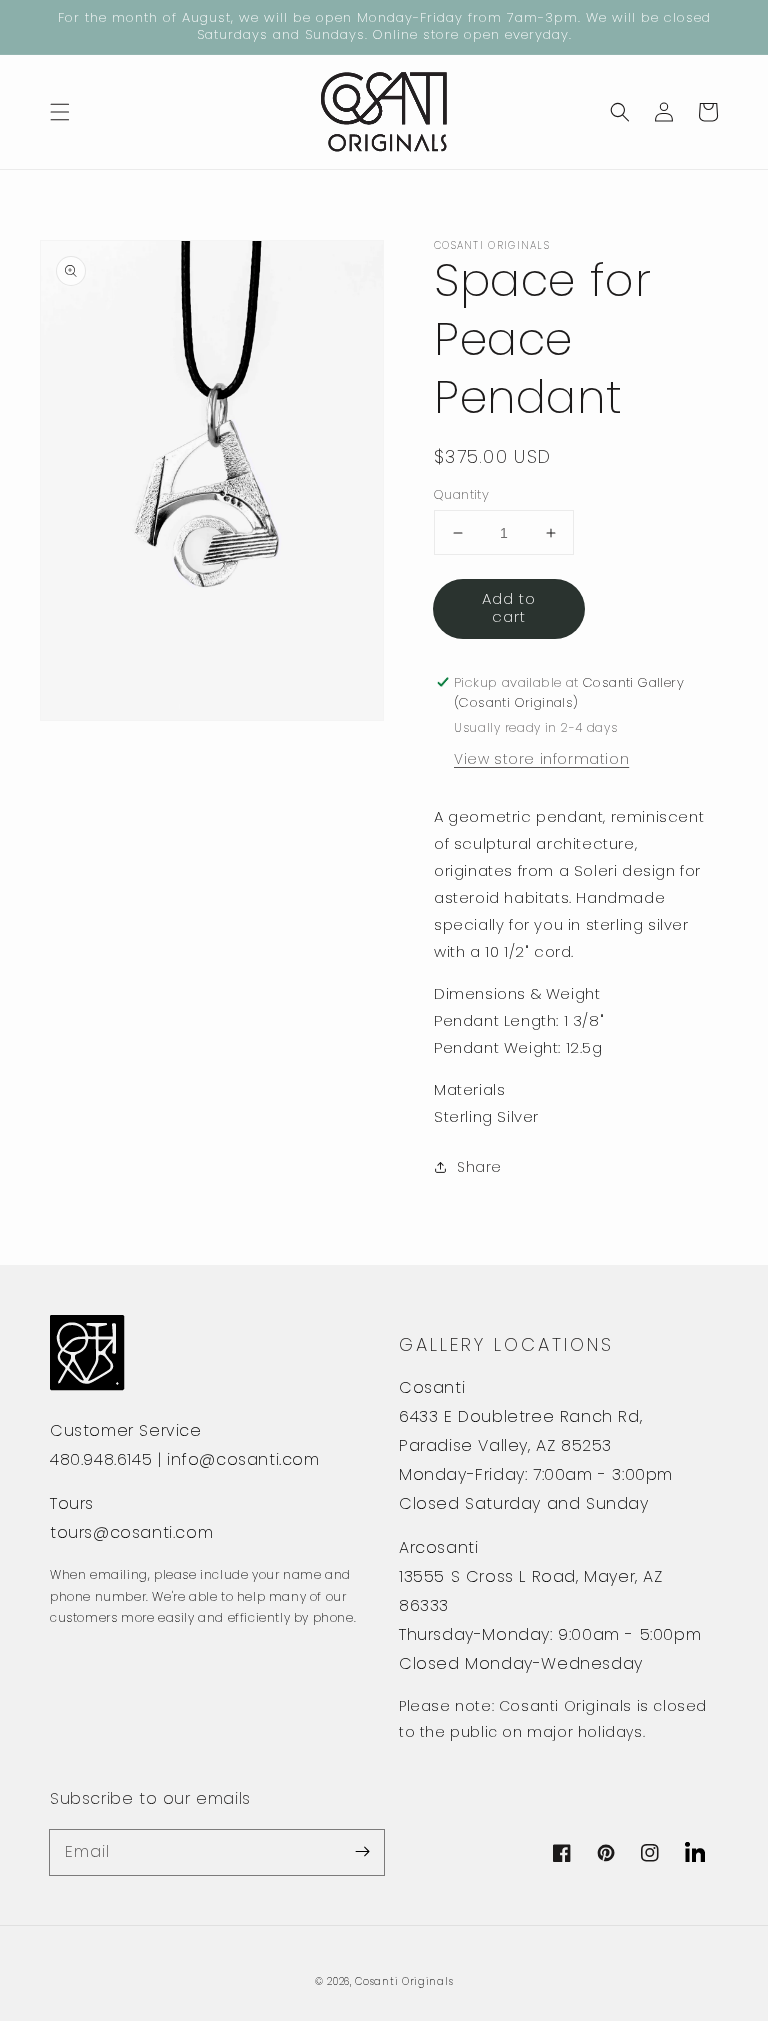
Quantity (461, 494)
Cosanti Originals (404, 1981)
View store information (541, 759)
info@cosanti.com (243, 1459)
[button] (60, 112)
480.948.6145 (101, 1459)
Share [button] (479, 1167)
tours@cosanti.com (131, 1532)
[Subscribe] (362, 1852)
